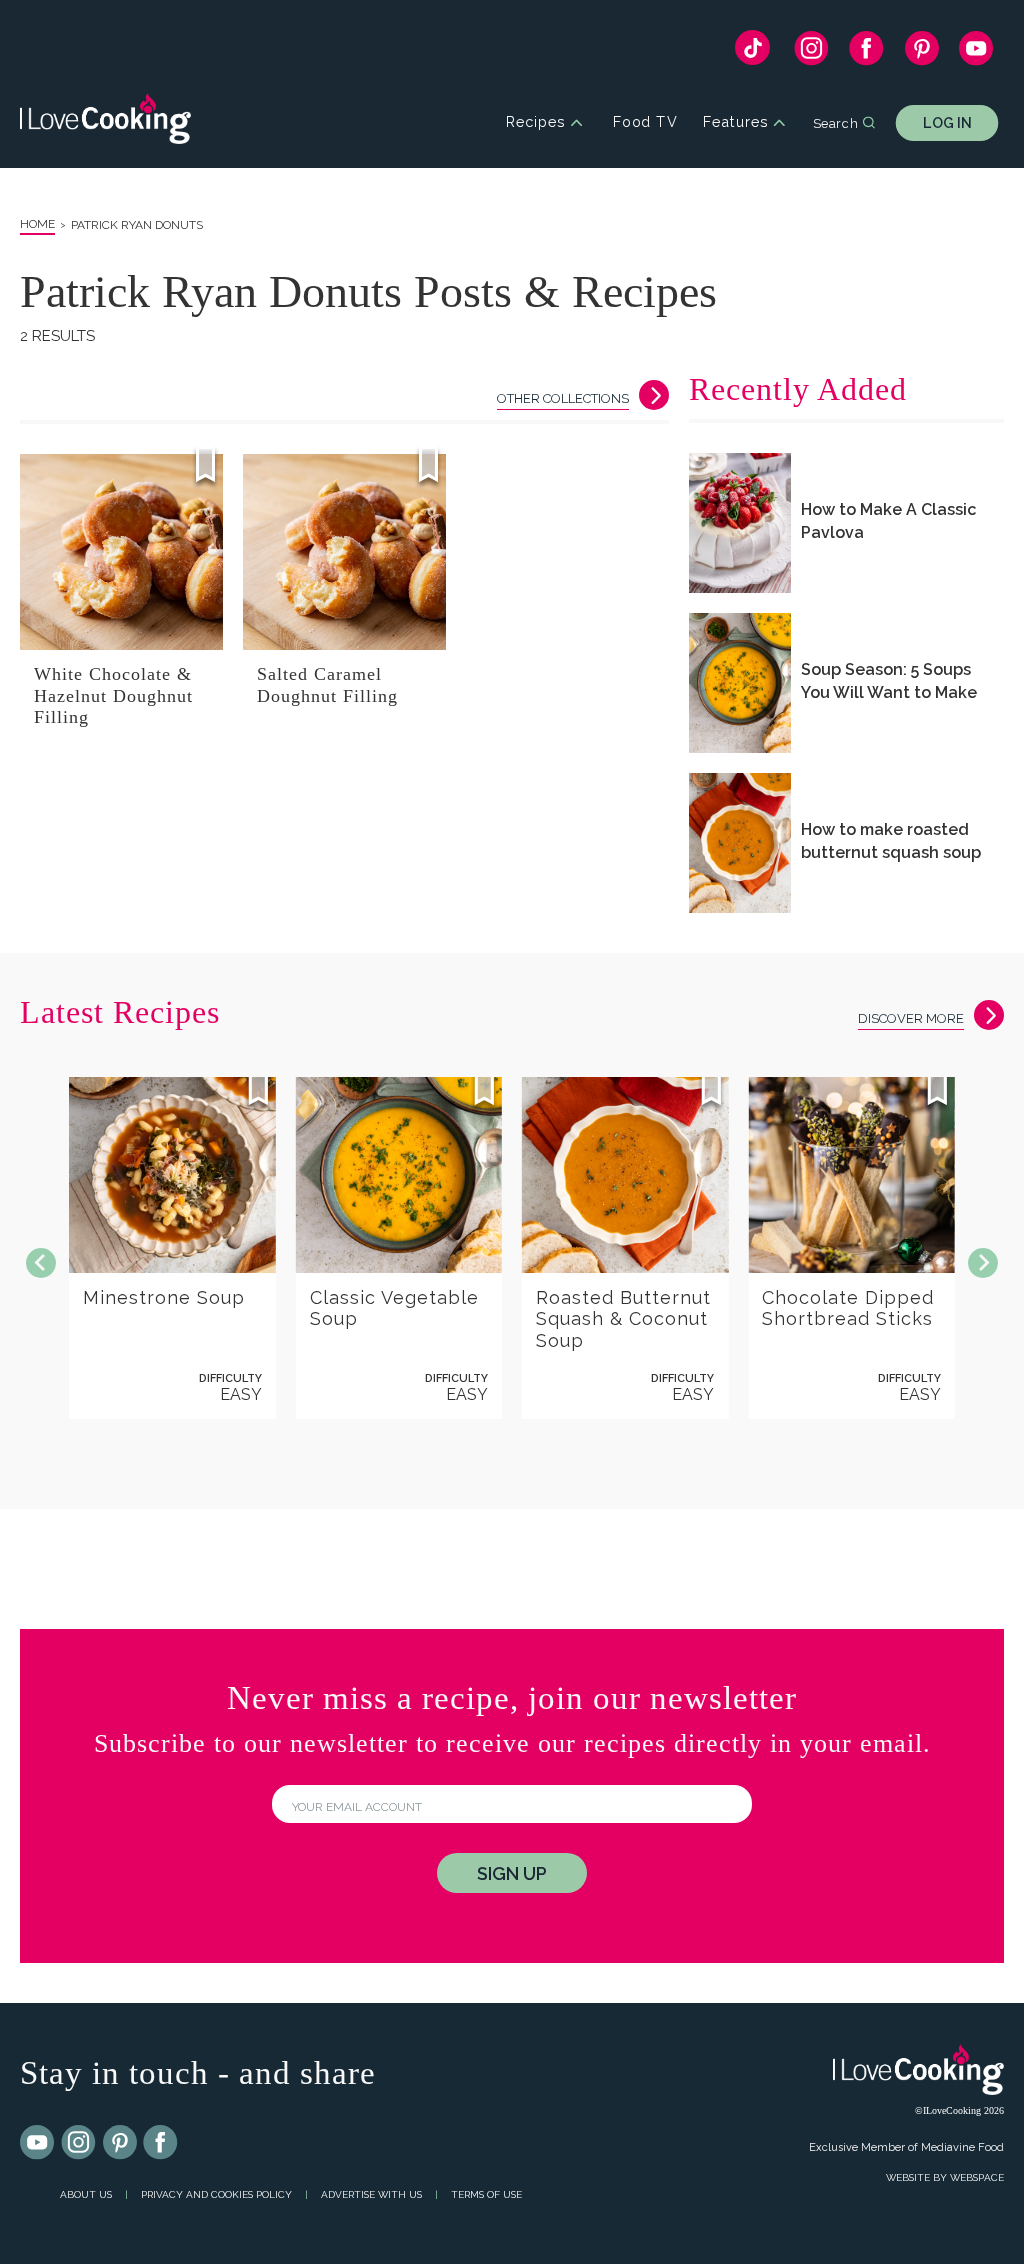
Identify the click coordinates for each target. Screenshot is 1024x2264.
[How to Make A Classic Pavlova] (740, 523)
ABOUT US (86, 2194)
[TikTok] (752, 52)
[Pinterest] (921, 53)
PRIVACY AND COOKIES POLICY (216, 2194)
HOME (37, 224)
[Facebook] (866, 53)
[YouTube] (976, 53)
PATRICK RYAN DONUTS (137, 225)
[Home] (105, 122)
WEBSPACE (977, 2177)
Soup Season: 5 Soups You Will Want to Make (889, 681)
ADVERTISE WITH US (371, 2194)
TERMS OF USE (486, 2194)
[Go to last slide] (41, 1263)
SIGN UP (512, 1873)
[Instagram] (811, 53)
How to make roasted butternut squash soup (891, 841)
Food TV (645, 122)
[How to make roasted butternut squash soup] (740, 843)
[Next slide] (983, 1263)
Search (835, 122)
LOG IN (947, 122)
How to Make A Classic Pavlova (888, 521)
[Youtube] (38, 2143)
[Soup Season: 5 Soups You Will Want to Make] (740, 683)
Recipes (535, 122)
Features (735, 122)
